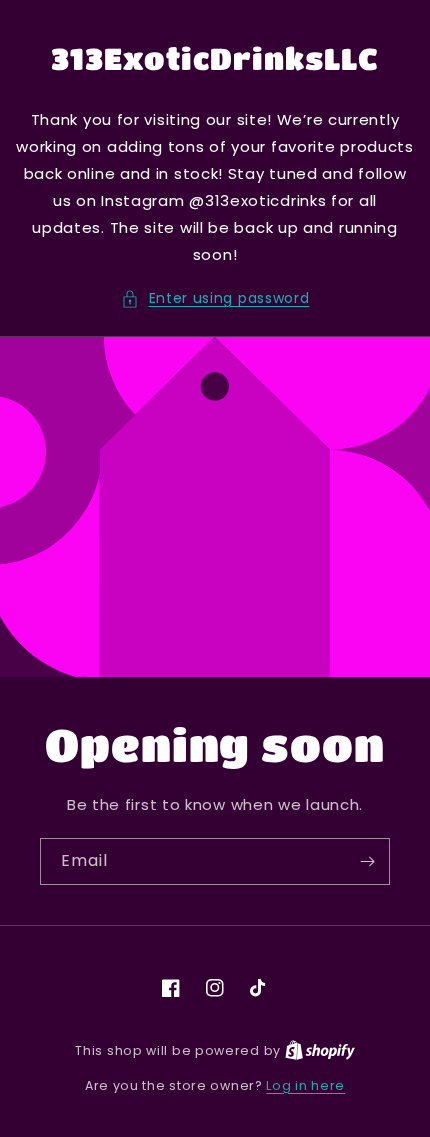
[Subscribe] (367, 861)
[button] (215, 298)
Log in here (305, 1085)
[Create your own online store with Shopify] (320, 1050)
